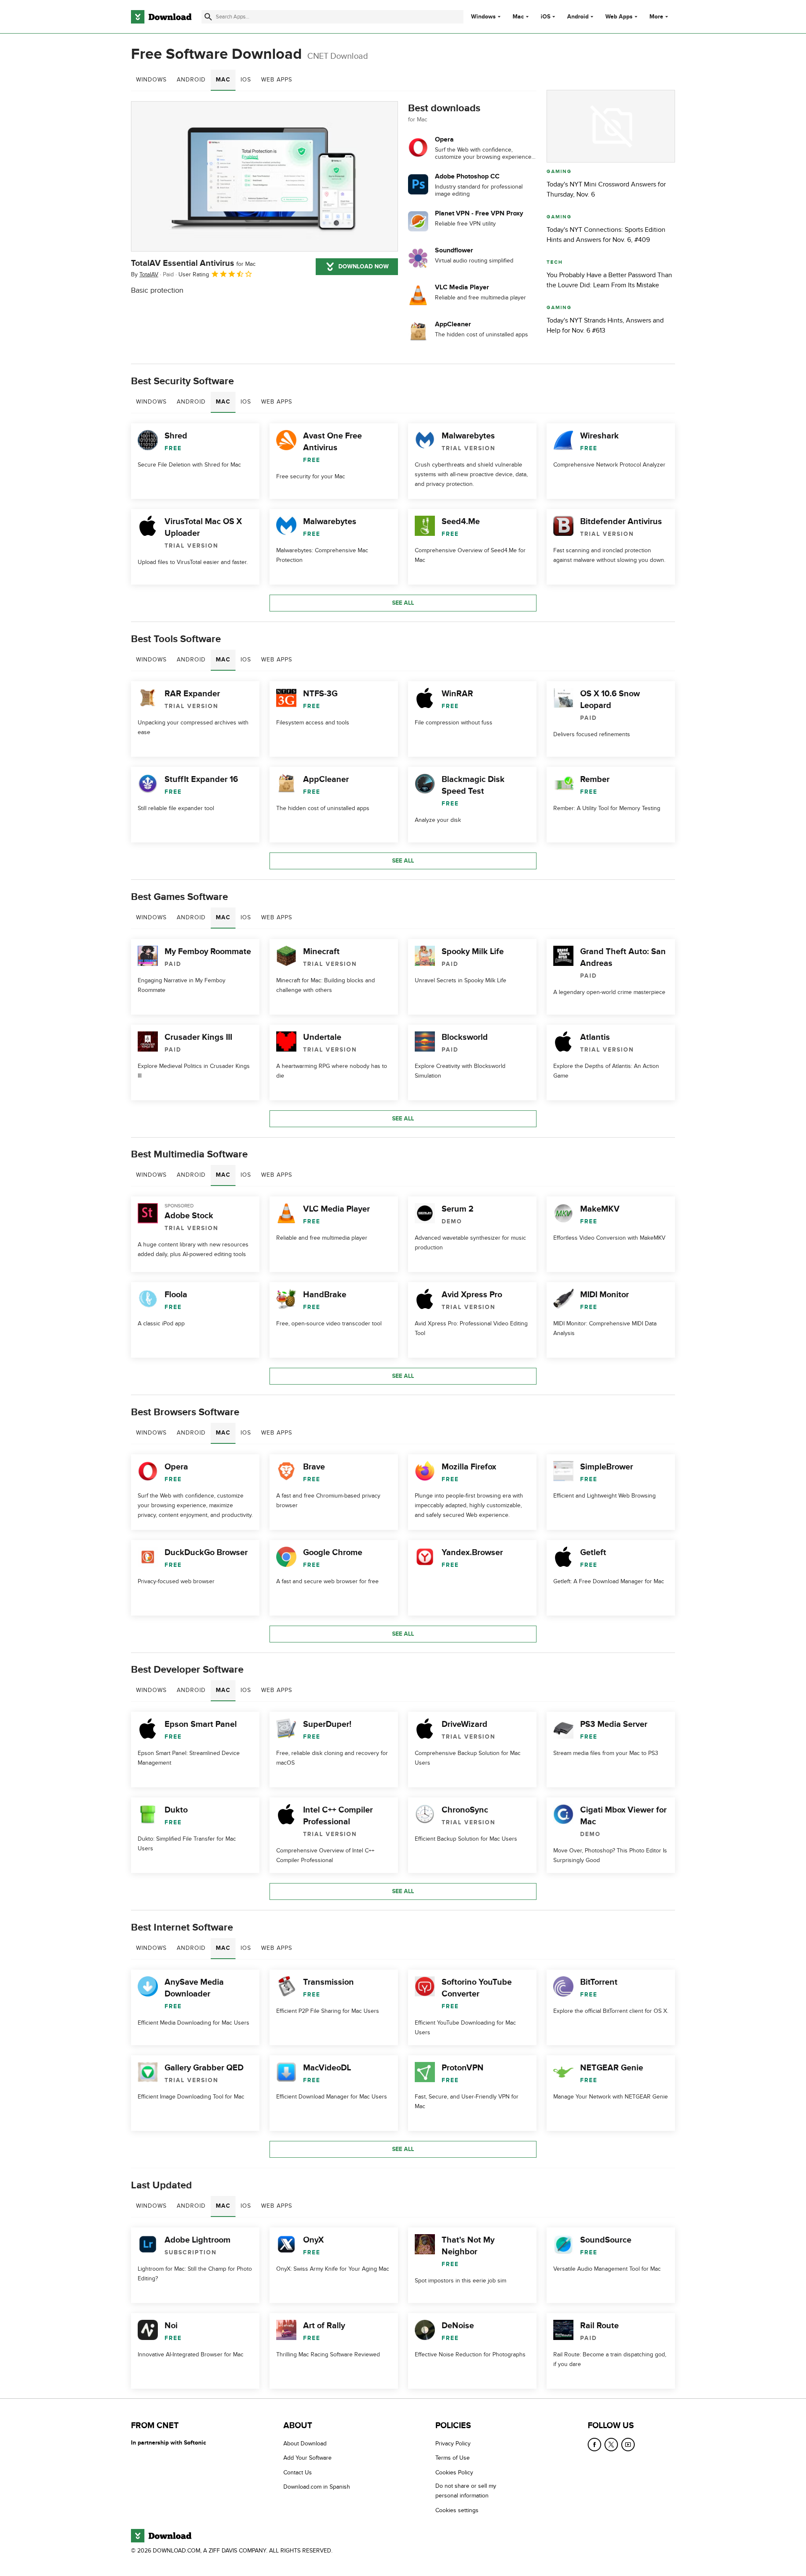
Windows (483, 17)
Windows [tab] (151, 80)
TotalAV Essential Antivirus (193, 263)
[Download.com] (161, 17)
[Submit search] (208, 17)
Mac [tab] (223, 80)
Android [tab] (191, 80)
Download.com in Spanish (317, 2487)
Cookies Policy (454, 2472)
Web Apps (619, 17)
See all (403, 603)
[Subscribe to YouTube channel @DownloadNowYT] (628, 2445)
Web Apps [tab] (277, 80)
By (145, 274)
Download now (364, 266)
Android (578, 17)
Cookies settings (457, 2510)
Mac (518, 17)
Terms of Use (453, 2458)
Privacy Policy (453, 2444)
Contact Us (298, 2472)
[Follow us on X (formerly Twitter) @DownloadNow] (611, 2445)
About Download (305, 2444)
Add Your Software (307, 2458)
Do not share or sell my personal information (466, 2491)
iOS (546, 17)
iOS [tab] (246, 80)
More (656, 17)
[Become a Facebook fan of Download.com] (594, 2445)
